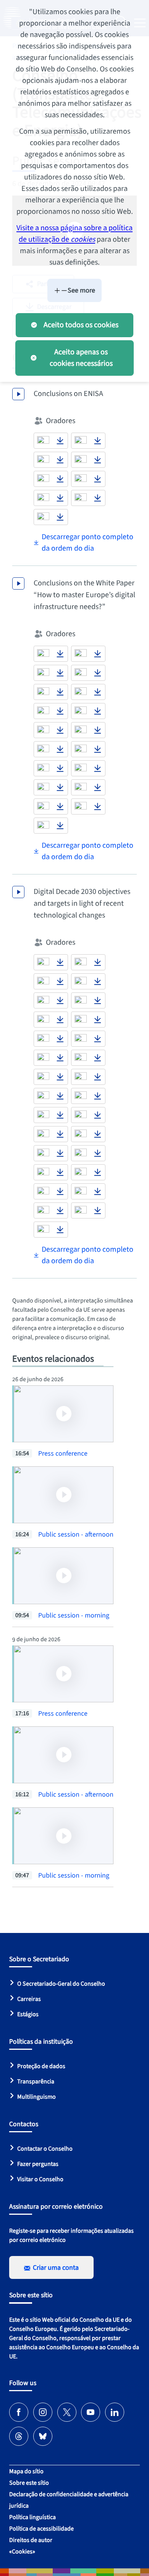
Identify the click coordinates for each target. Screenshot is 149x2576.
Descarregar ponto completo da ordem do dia (87, 543)
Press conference (63, 1454)
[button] (43, 441)
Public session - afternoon (76, 1534)
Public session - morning (74, 1615)
